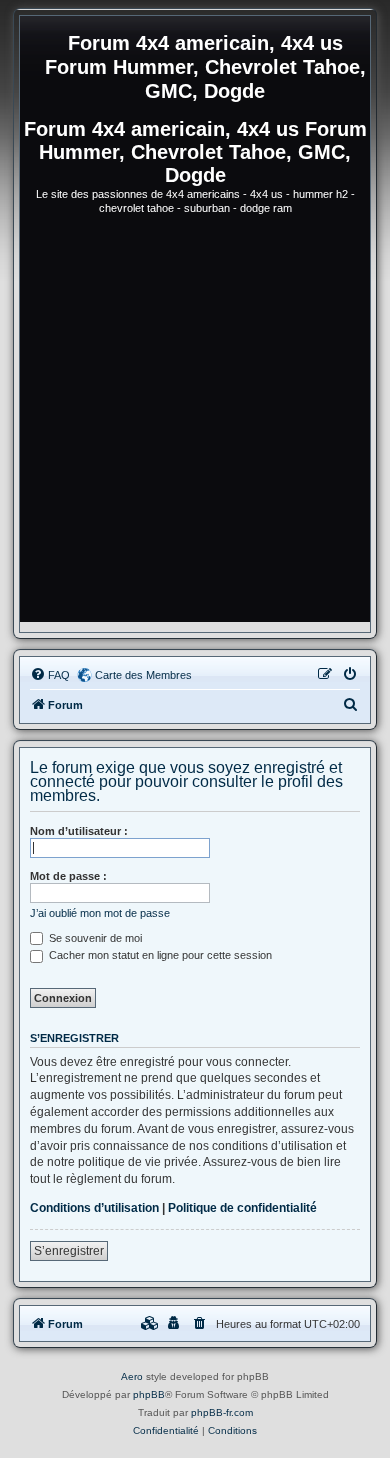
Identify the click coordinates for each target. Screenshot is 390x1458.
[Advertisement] (195, 427)
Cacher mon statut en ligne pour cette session (159, 955)
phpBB (149, 1394)
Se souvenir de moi (94, 938)
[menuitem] (50, 675)
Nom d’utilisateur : (79, 831)
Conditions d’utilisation (94, 1208)
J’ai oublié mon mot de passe (100, 913)
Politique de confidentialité (242, 1208)
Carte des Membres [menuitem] (143, 675)
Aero (132, 1376)
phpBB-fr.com (222, 1412)
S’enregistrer (69, 1251)
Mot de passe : (68, 876)
